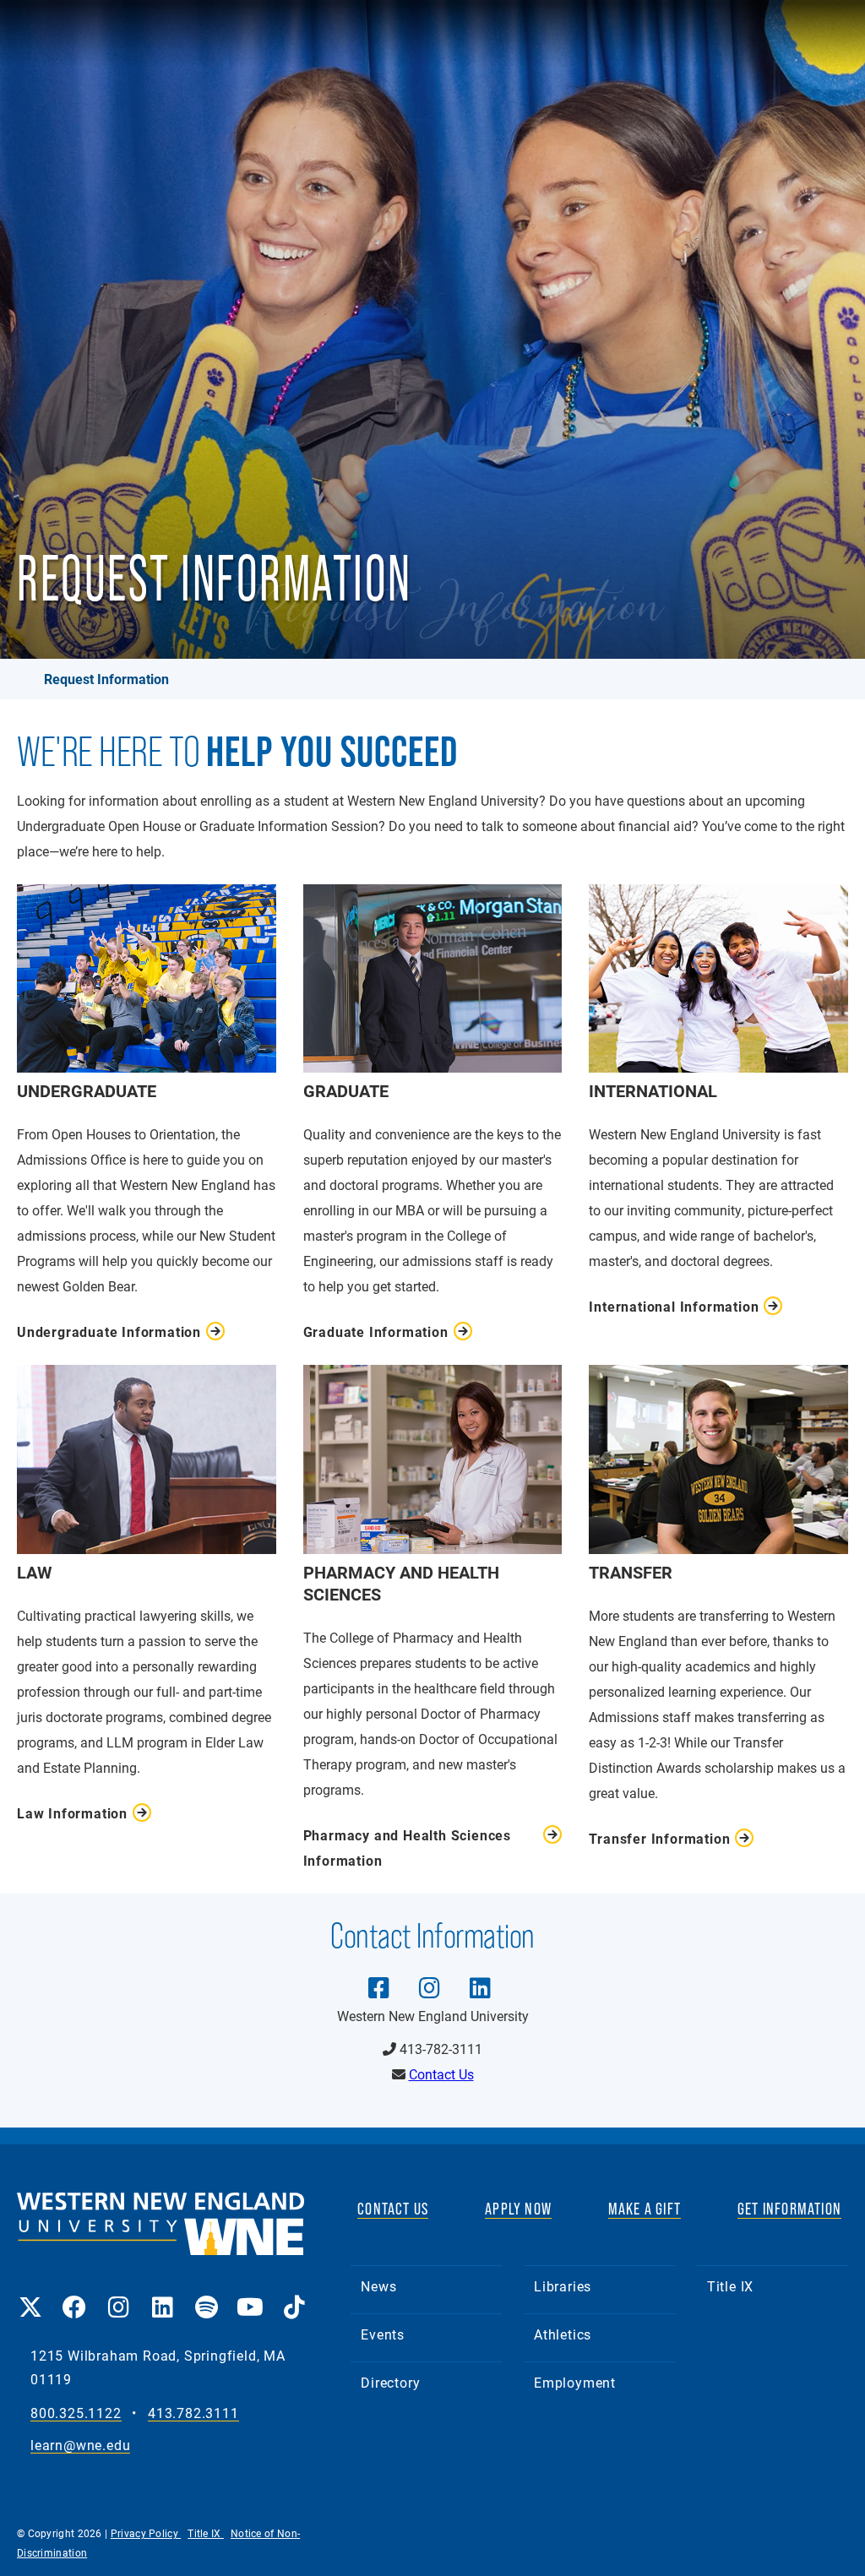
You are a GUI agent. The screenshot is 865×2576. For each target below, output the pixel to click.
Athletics (563, 2334)
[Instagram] (429, 1976)
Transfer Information (659, 1838)
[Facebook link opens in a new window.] (74, 2295)
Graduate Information (376, 1331)
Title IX (730, 2286)
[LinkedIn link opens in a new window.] (162, 2295)
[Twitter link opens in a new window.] (30, 2295)
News (378, 2286)
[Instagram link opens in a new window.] (118, 2295)
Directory (390, 2382)
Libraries (563, 2286)
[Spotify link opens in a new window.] (206, 2295)
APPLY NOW (518, 2209)
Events (383, 2334)
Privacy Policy (146, 2533)
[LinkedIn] (480, 1976)
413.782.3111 (193, 2413)
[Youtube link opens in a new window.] (250, 2295)
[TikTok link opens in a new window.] (294, 2295)
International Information (674, 1306)
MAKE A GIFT (645, 2209)
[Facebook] (378, 1976)
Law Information (72, 1813)
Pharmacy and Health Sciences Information (407, 1848)
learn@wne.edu (80, 2446)
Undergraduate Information (109, 1331)
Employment (575, 2382)
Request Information (106, 679)
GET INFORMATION (789, 2209)
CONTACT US (393, 2209)
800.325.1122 (76, 2413)
